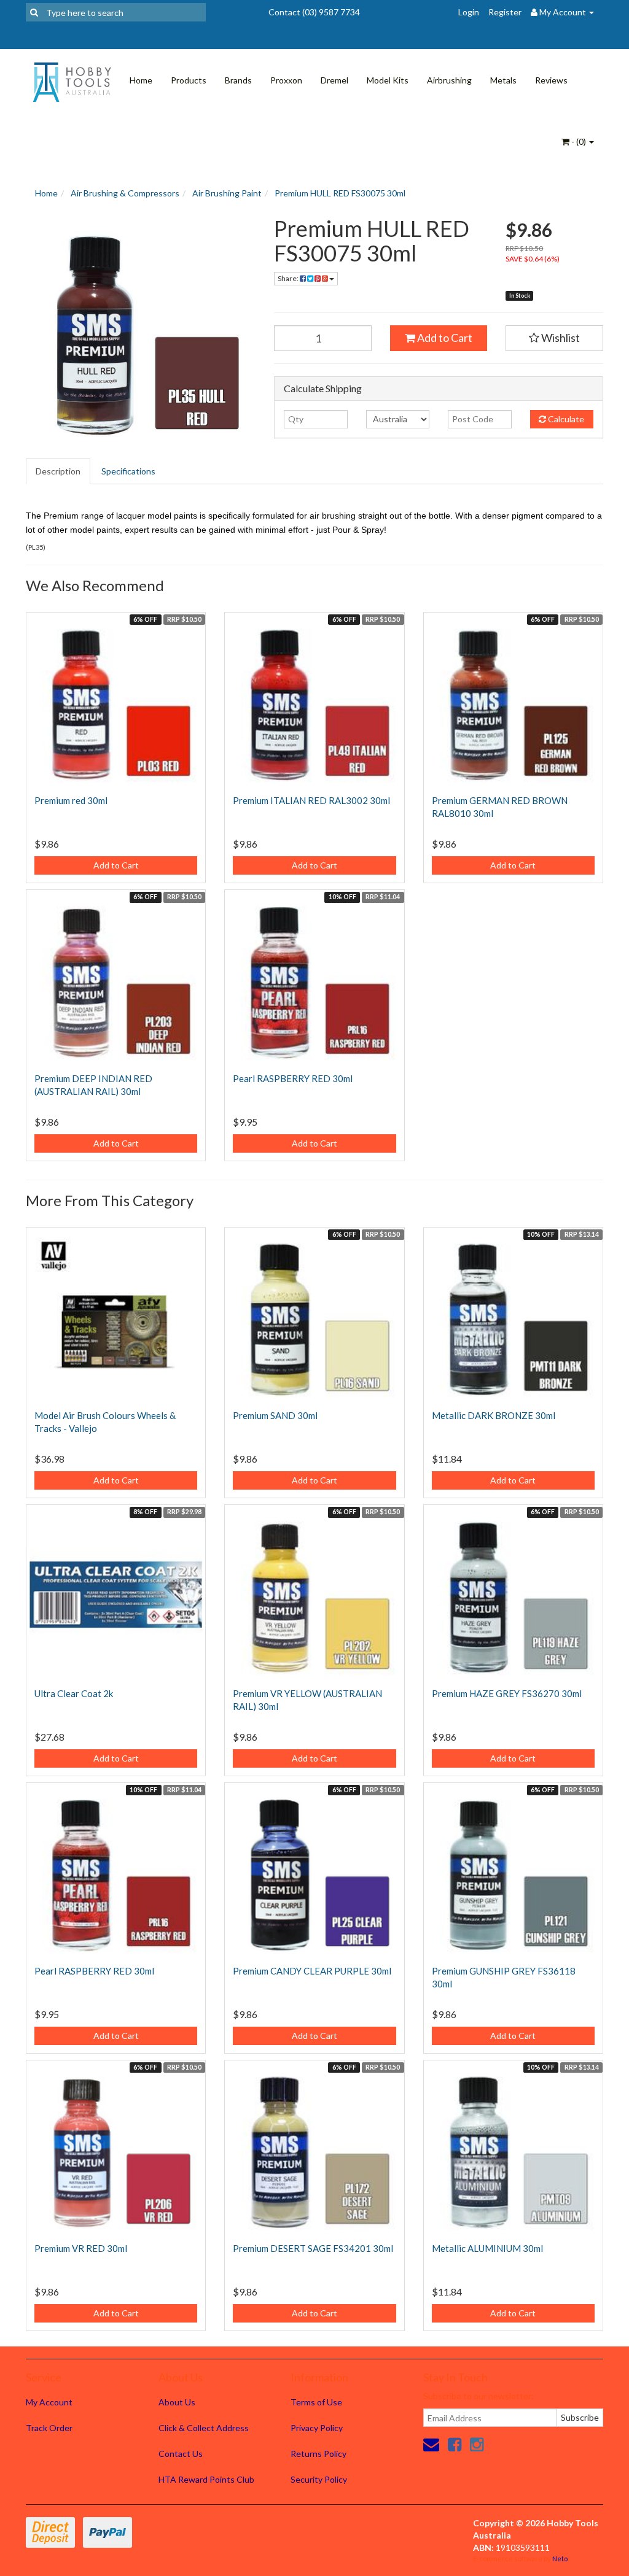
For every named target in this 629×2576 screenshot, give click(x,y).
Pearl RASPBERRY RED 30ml (293, 1078)
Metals (503, 80)
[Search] (34, 12)
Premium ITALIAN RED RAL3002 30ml (311, 800)
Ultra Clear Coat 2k (74, 1693)
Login (469, 12)
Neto (560, 2559)
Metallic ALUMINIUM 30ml (487, 2248)
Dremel (334, 80)
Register (505, 12)
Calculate (565, 419)
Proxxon (286, 80)
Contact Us (181, 2454)
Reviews (551, 80)
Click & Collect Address (204, 2428)
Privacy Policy (317, 2428)
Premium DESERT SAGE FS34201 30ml (313, 2248)
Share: (289, 278)
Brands (238, 80)
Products (189, 80)
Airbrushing (449, 80)
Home (141, 80)
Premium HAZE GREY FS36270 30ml (507, 1693)
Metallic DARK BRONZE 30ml (494, 1415)
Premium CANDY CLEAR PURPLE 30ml (312, 1971)
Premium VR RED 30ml (81, 2248)
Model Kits (388, 80)
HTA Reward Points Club (206, 2479)
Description (58, 471)
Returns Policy (318, 2454)
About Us (177, 2402)
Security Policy (319, 2479)
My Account (49, 2402)
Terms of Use (316, 2402)
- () (579, 141)
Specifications (128, 471)
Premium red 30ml (71, 800)
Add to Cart (444, 338)
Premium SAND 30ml (275, 1415)
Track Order (49, 2428)
